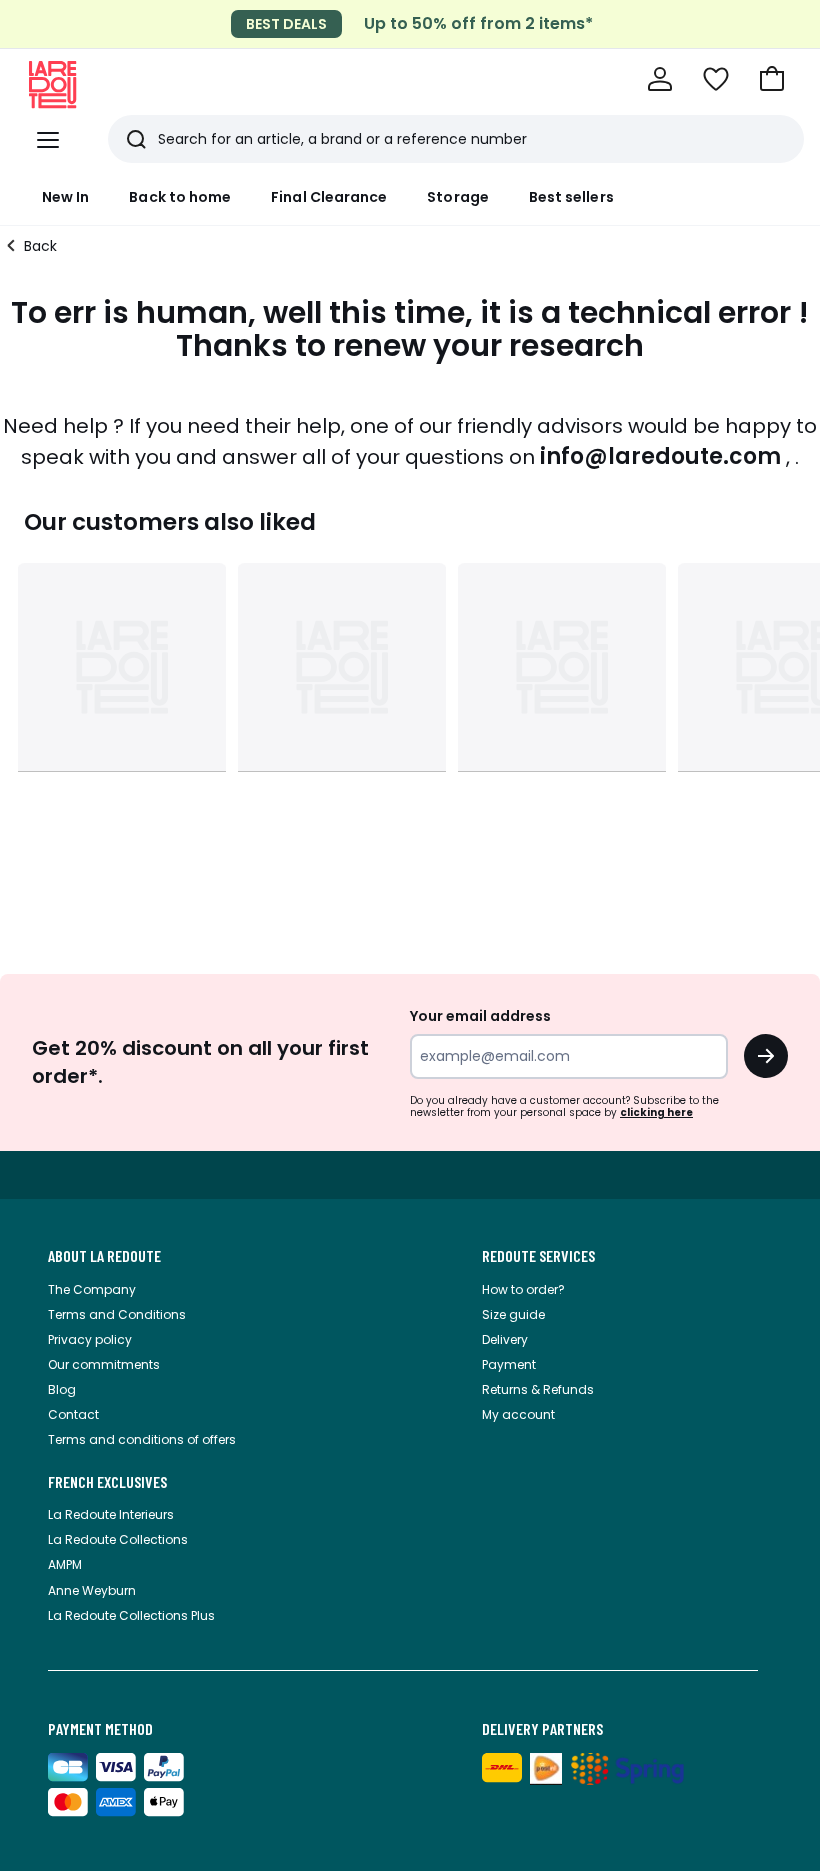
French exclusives (107, 1482)
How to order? (523, 1289)
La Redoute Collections (118, 1539)
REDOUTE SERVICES (538, 1256)
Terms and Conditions (117, 1314)
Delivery (505, 1339)
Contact (73, 1414)
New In (65, 197)
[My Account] (660, 79)
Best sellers (571, 197)
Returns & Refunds (538, 1389)
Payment (509, 1364)
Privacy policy (90, 1339)
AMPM (65, 1564)
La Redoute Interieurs (111, 1514)
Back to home (180, 197)
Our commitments (104, 1364)
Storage (458, 197)
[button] (772, 79)
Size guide (513, 1314)
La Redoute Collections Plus (131, 1615)
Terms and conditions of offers (142, 1439)
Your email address (480, 1016)
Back (40, 246)
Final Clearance (329, 197)
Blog (62, 1389)
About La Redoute (104, 1256)
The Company (92, 1289)
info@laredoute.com (660, 456)
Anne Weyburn (92, 1590)
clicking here (656, 1112)
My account (518, 1414)
